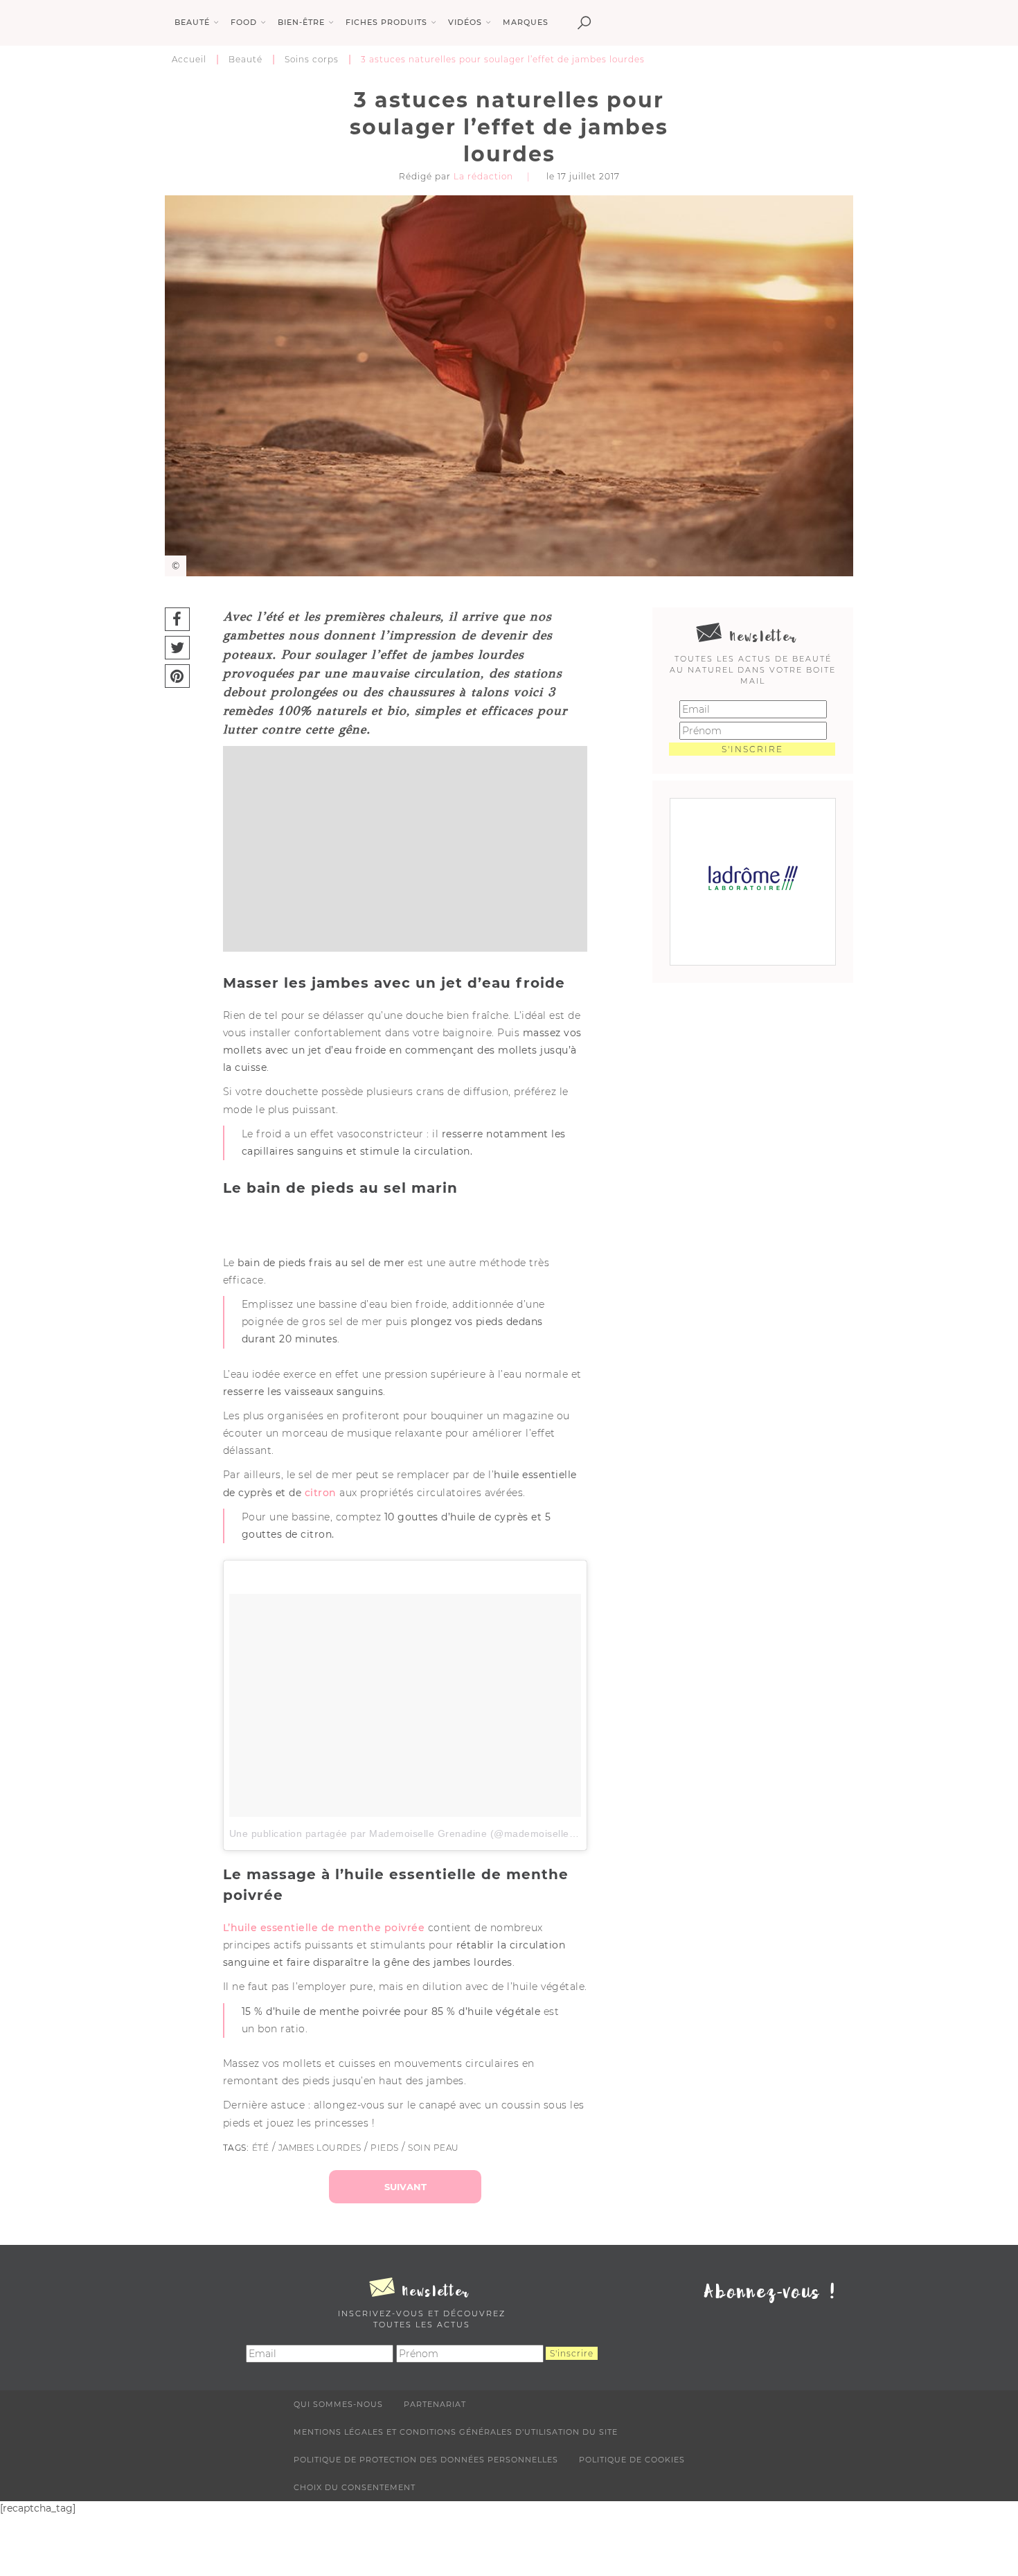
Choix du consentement (355, 2487)
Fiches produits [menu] (386, 22)
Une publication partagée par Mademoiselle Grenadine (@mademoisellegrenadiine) (426, 1833)
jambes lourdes (320, 2148)
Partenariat (435, 2404)
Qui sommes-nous (338, 2404)
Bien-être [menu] (301, 22)
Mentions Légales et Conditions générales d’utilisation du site (456, 2432)
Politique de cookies (632, 2460)
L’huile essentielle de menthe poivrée (324, 1928)
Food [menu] (244, 22)
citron (321, 1493)
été (261, 2148)
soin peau (434, 2148)
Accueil (189, 59)
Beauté (245, 59)
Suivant (405, 2187)
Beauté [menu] (192, 22)
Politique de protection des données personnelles (426, 2460)
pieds (385, 2148)
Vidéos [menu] (465, 22)
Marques (526, 22)
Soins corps (312, 59)
